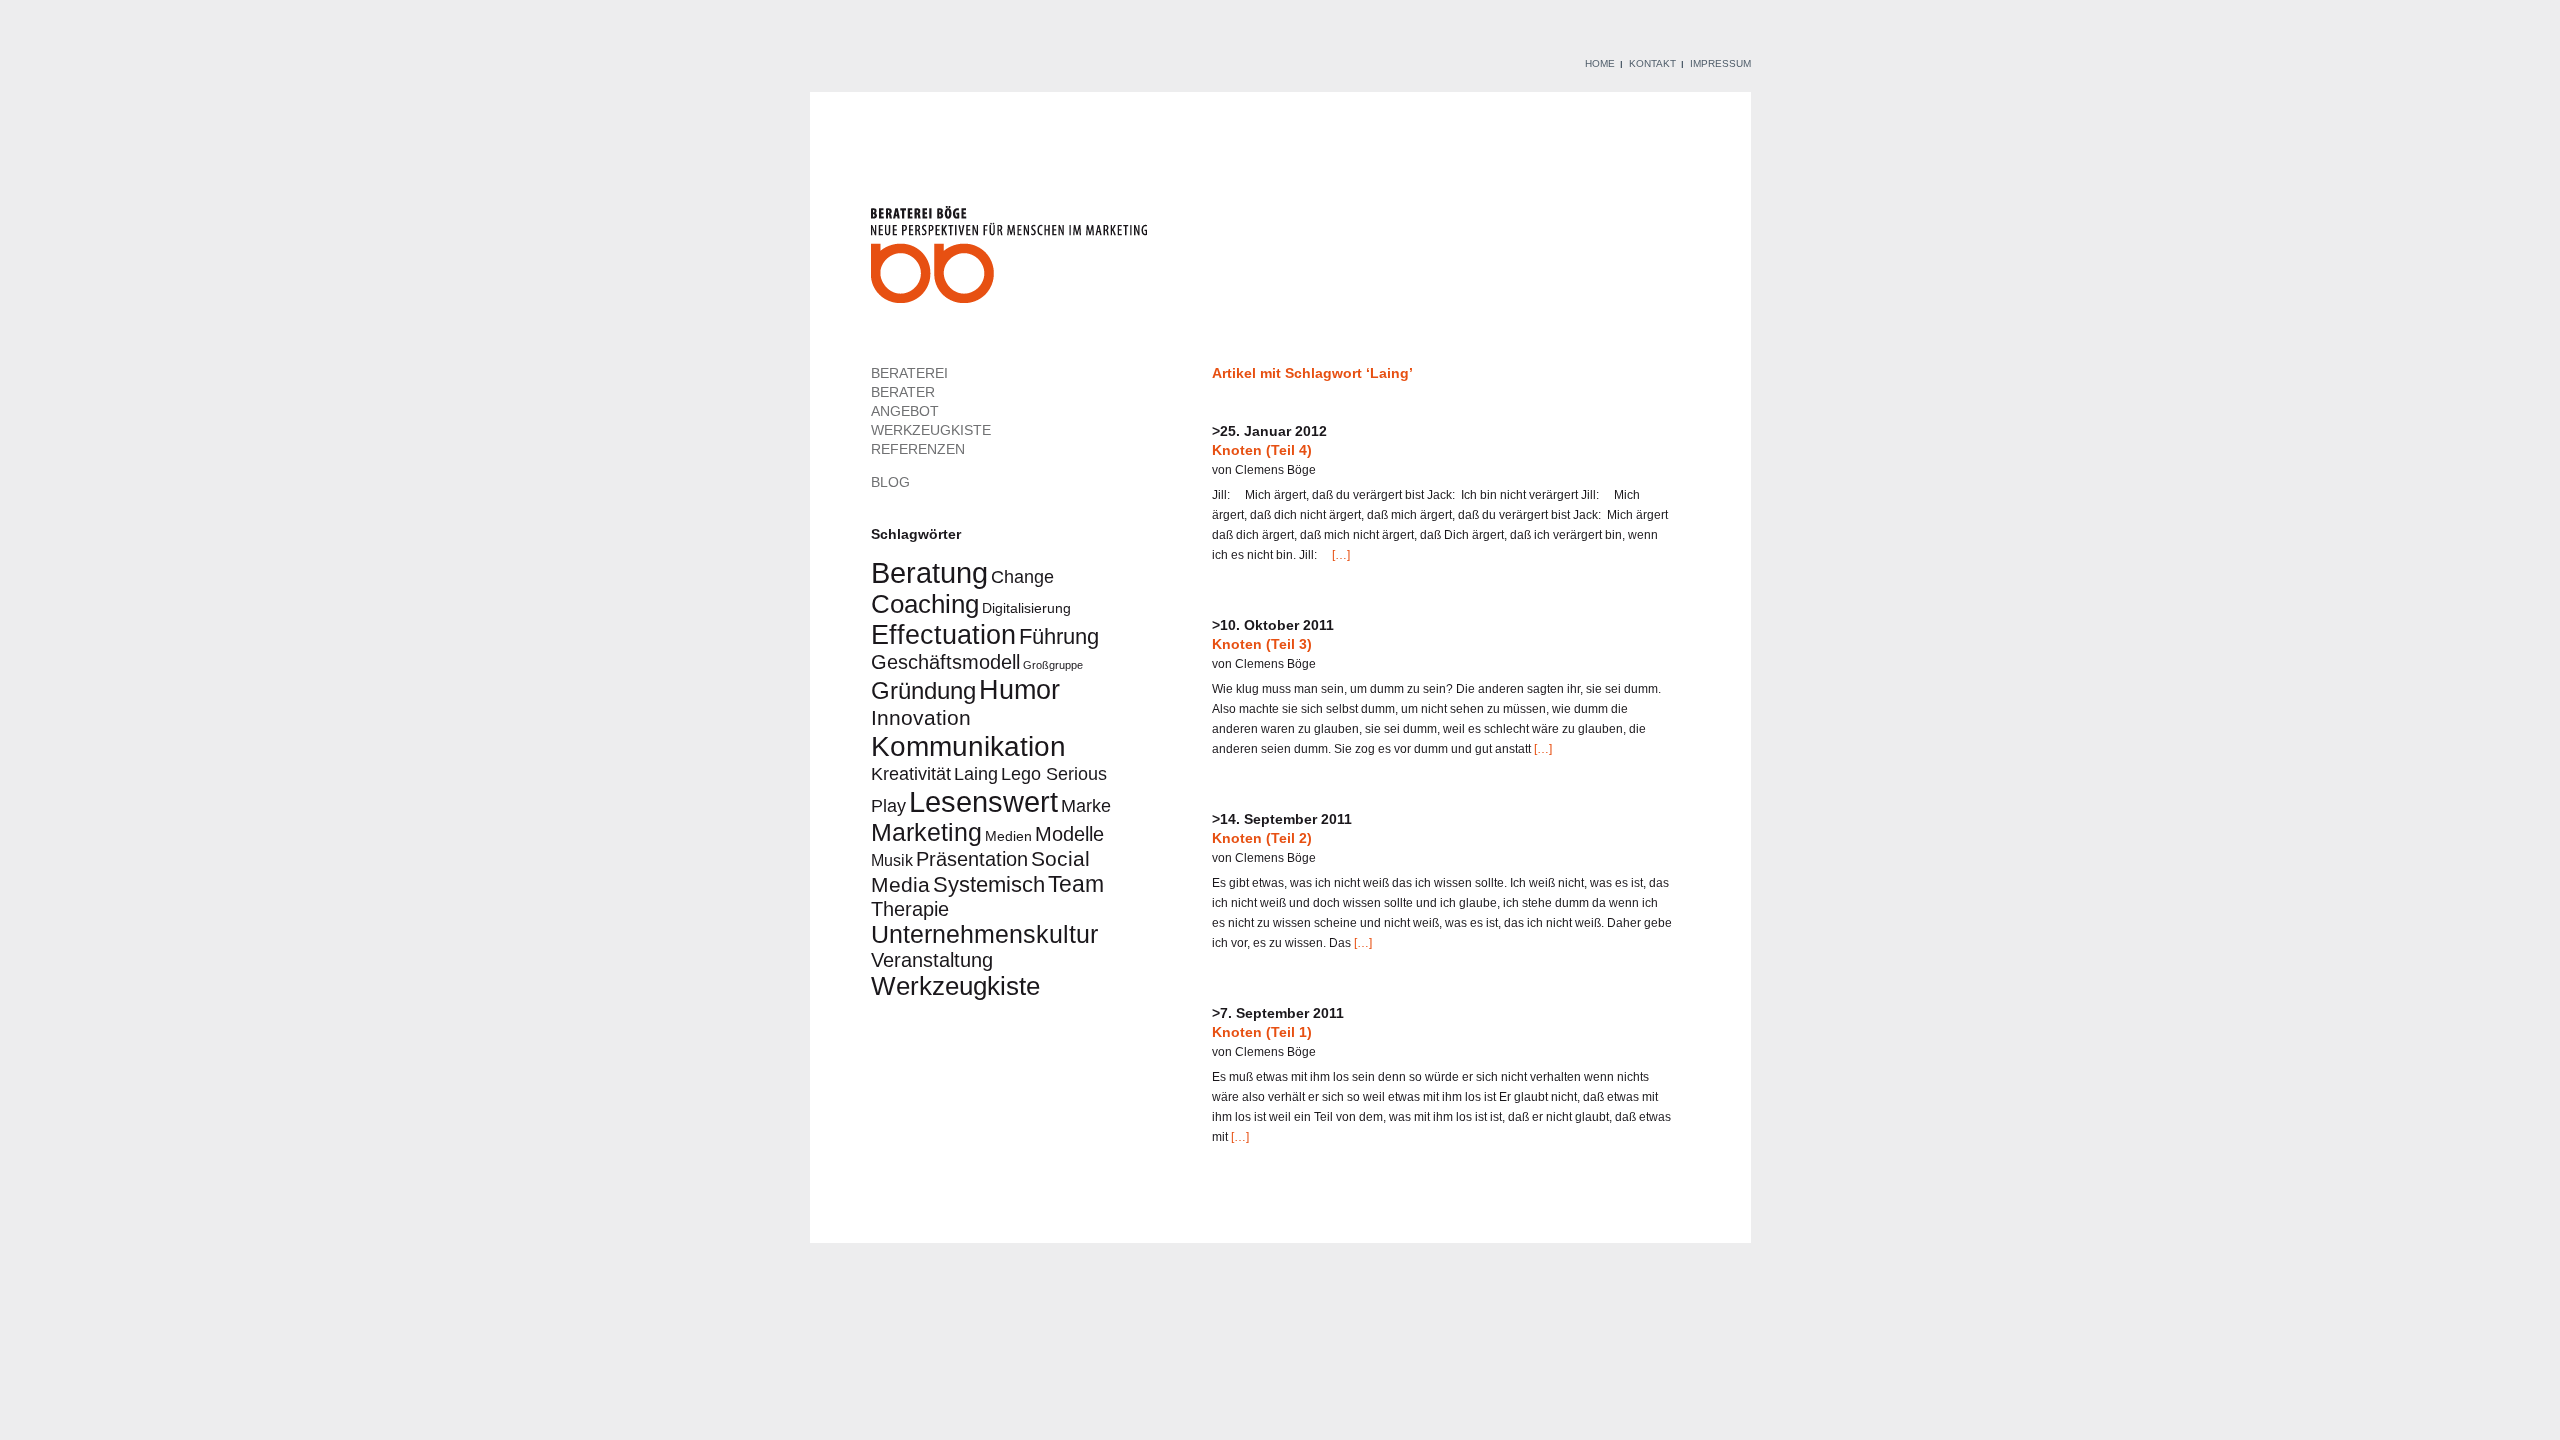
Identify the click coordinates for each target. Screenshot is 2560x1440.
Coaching (925, 604)
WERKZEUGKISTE (931, 430)
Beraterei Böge (1011, 260)
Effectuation (943, 634)
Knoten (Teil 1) (1262, 1032)
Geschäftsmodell (945, 662)
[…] (1339, 555)
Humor (1019, 689)
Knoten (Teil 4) (1262, 450)
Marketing (926, 832)
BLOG (890, 482)
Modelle (1069, 834)
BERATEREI (909, 373)
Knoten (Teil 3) (1262, 644)
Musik (892, 860)
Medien (1008, 836)
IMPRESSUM (1720, 63)
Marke (1086, 805)
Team (1076, 884)
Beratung (929, 572)
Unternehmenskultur (984, 934)
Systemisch (989, 884)
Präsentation (972, 859)
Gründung (923, 690)
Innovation (921, 717)
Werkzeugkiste (955, 986)
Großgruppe (1053, 665)
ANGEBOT (905, 411)
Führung (1059, 636)
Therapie (910, 909)
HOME (1600, 63)
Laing (976, 773)
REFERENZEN (918, 449)
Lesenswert (983, 801)
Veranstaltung (932, 960)
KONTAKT (1652, 63)
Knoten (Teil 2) (1262, 838)
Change (1022, 576)
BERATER (903, 392)
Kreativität (911, 773)
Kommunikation (968, 746)
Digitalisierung (1026, 608)
